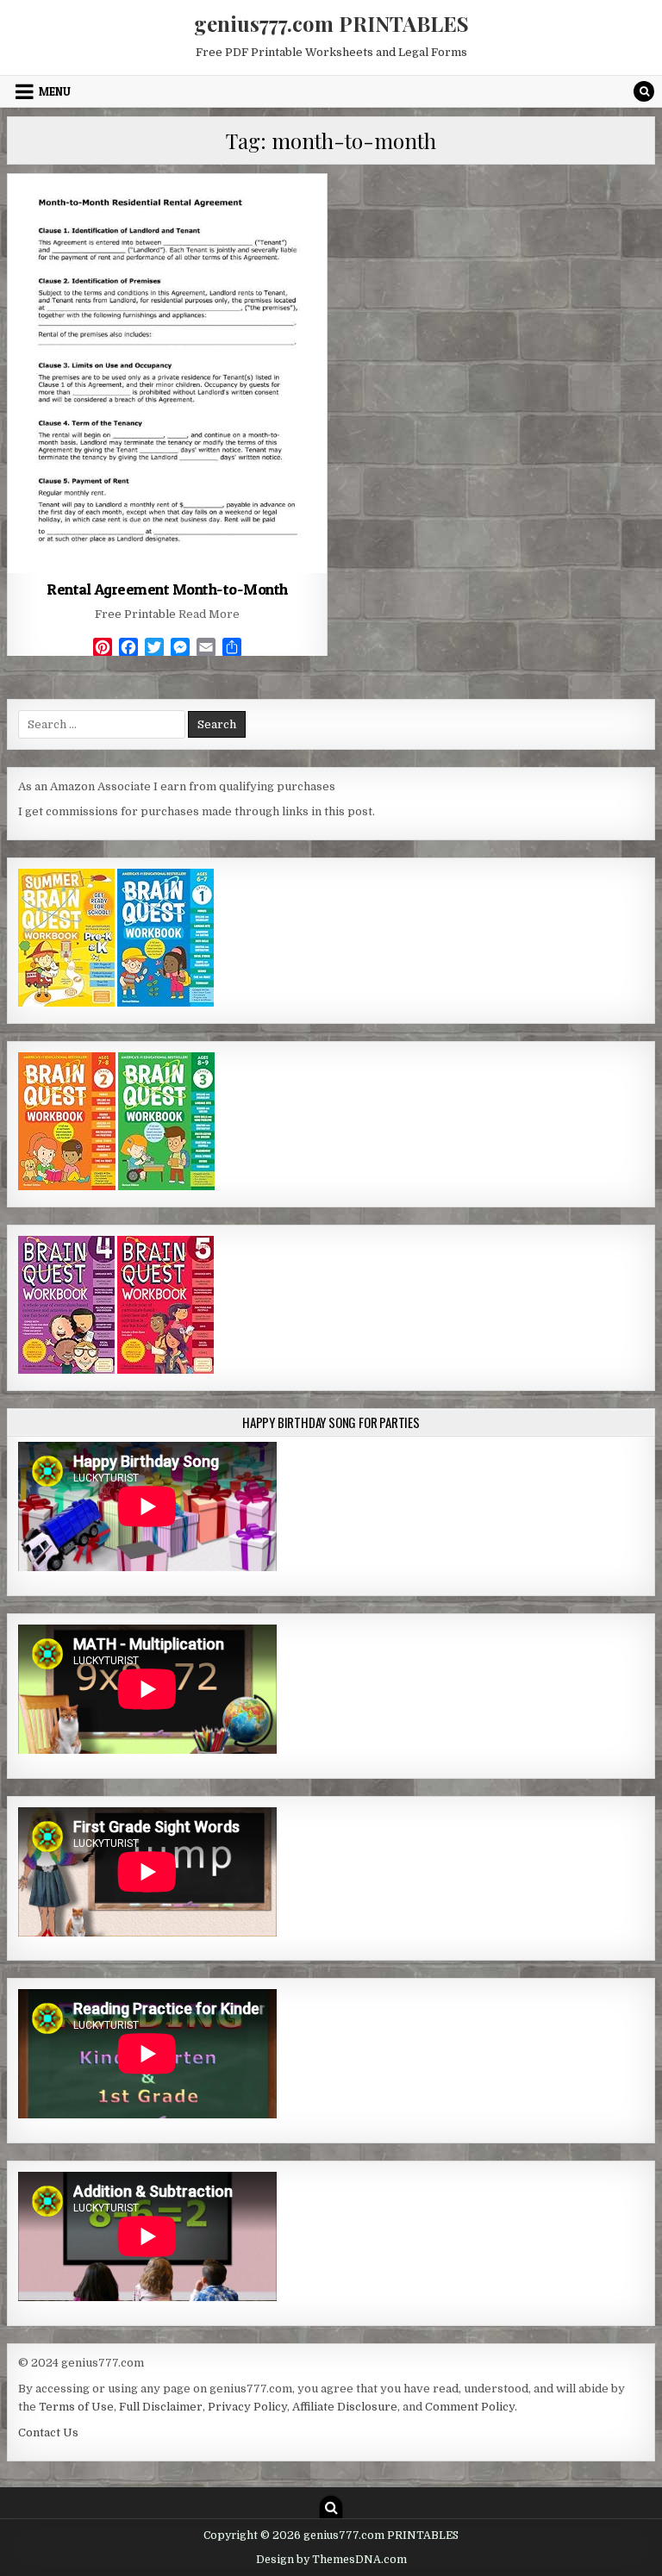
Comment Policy (470, 2407)
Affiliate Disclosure (345, 2407)
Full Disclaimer (161, 2407)
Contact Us (48, 2433)
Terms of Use (76, 2407)
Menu (55, 91)
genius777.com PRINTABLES (331, 23)
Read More (209, 614)
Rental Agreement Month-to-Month (167, 589)
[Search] (644, 91)
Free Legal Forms (167, 216)
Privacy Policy (247, 2407)
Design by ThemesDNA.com (331, 2560)
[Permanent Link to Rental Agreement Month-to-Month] (168, 374)
